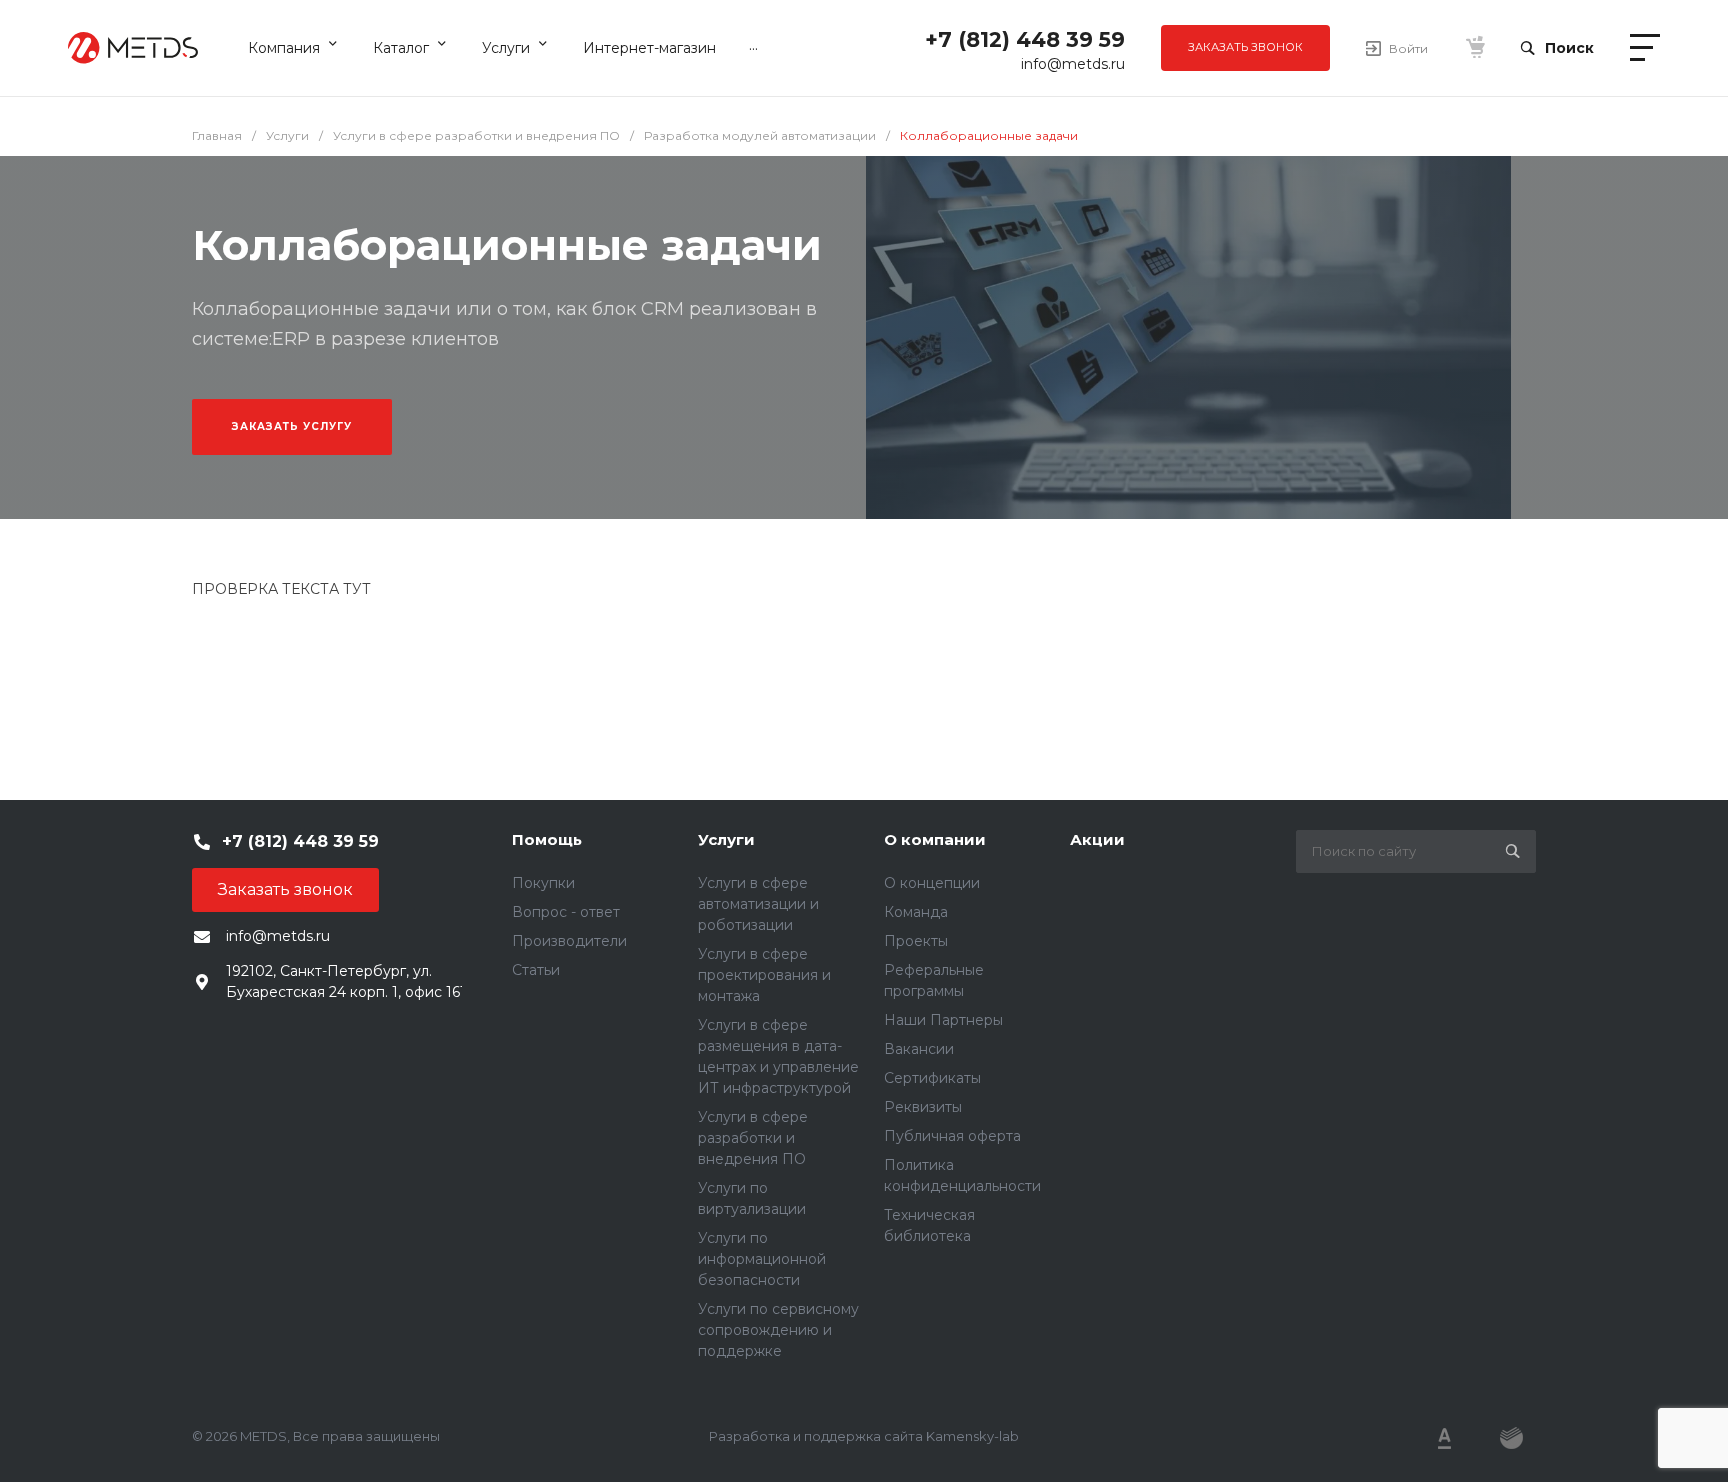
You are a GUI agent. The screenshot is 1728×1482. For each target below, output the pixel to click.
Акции (1097, 839)
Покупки (543, 883)
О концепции (932, 883)
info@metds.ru (1073, 64)
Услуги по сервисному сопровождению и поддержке (778, 1330)
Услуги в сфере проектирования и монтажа (764, 975)
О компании (935, 839)
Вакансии (919, 1049)
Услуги (726, 839)
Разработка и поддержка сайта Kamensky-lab (864, 1436)
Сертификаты (932, 1078)
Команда (916, 912)
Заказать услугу (292, 426)
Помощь (547, 839)
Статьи (536, 970)
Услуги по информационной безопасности (762, 1259)
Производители (569, 941)
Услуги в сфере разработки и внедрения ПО (753, 1138)
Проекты (916, 941)
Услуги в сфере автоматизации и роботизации (758, 904)
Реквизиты (923, 1107)
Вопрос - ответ (566, 912)
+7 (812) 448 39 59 (1025, 39)
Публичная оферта (952, 1136)
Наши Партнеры (943, 1020)
